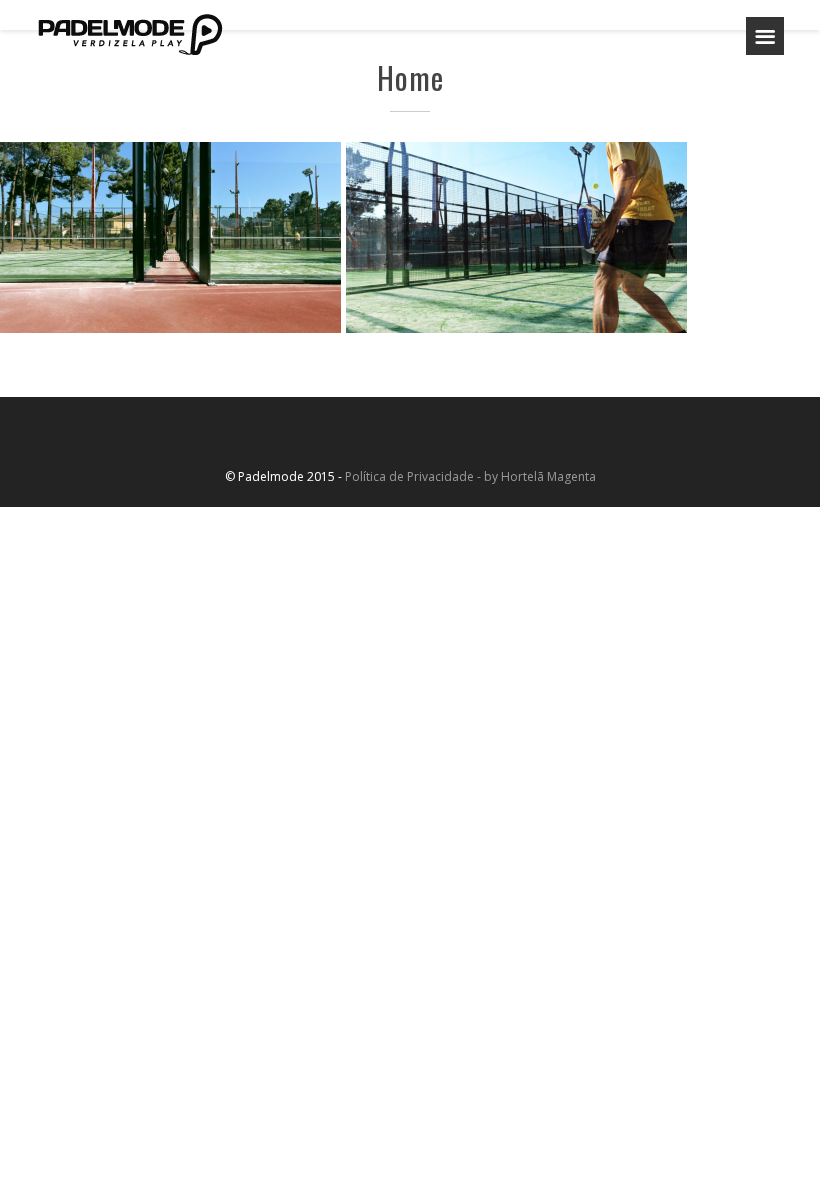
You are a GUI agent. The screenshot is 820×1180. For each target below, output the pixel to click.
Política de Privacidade (409, 476)
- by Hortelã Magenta (535, 476)
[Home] (129, 34)
